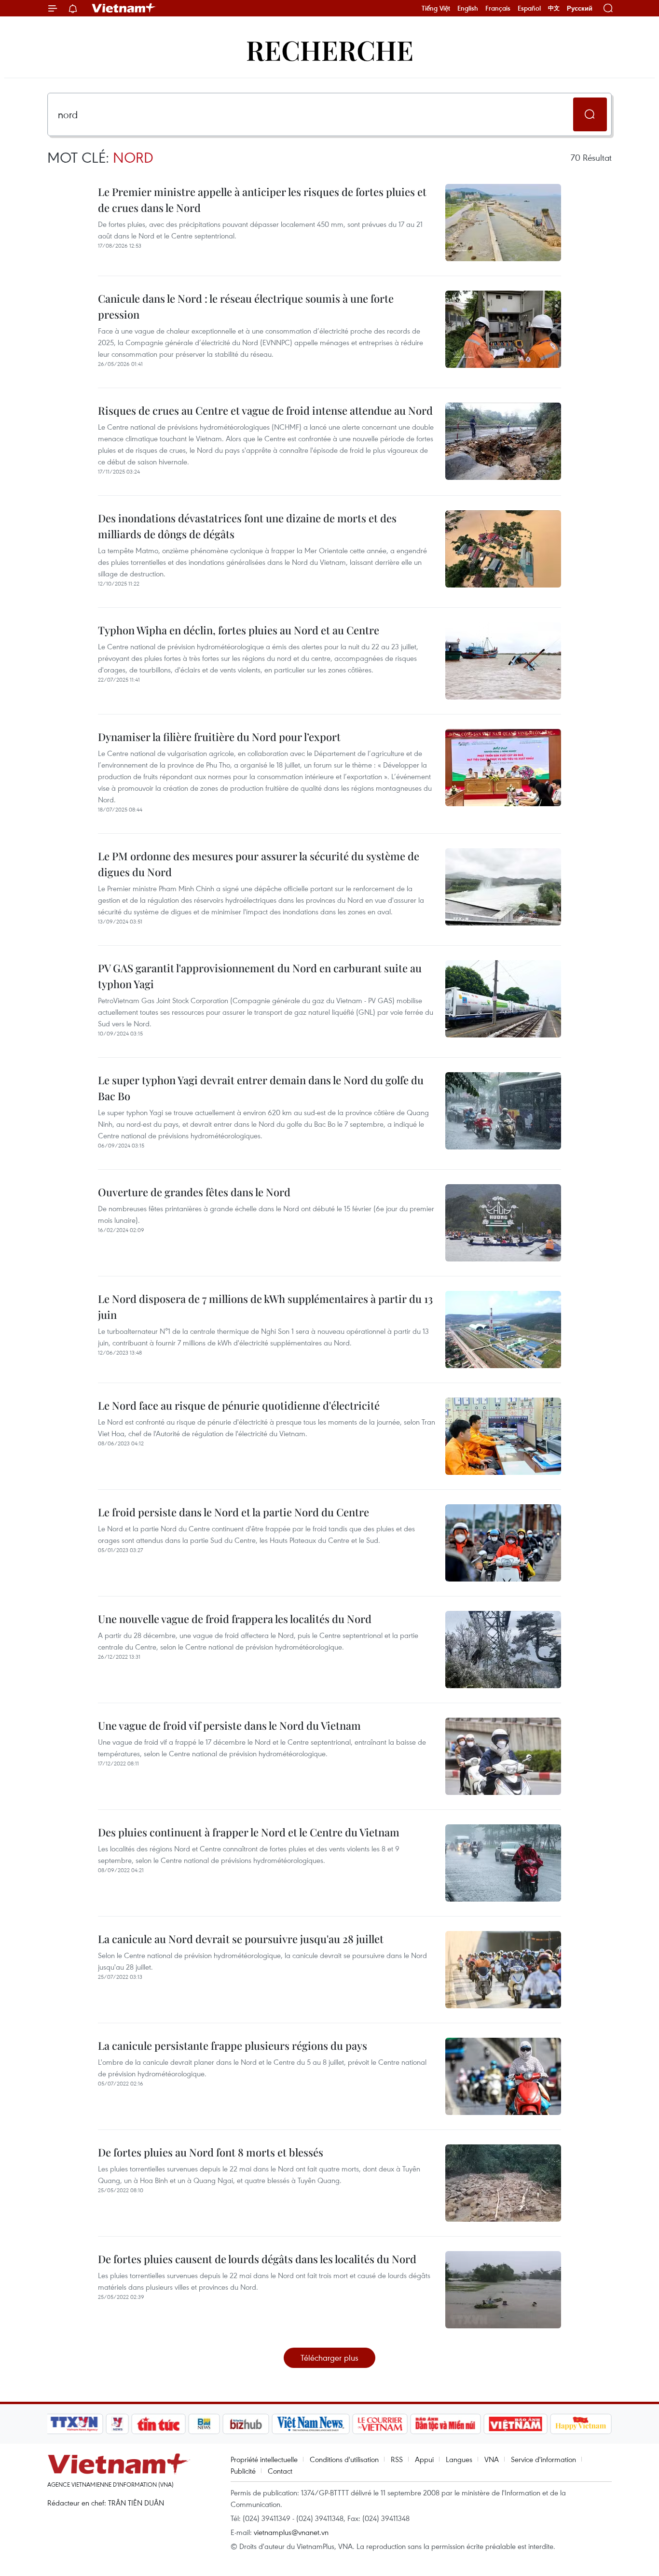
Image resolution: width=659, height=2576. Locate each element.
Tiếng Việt (436, 8)
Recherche (330, 49)
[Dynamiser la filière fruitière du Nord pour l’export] (503, 768)
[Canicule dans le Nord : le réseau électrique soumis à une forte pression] (503, 329)
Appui (424, 2459)
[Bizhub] (246, 2424)
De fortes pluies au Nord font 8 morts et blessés (211, 2152)
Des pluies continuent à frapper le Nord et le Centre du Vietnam (249, 1832)
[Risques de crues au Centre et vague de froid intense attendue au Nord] (503, 441)
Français (498, 8)
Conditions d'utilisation (344, 2459)
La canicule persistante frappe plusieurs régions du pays (233, 2045)
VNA (492, 2459)
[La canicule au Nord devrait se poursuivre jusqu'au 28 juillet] (503, 1970)
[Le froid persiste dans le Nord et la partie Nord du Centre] (503, 1543)
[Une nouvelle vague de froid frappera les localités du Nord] (503, 1650)
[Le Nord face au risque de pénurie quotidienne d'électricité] (503, 1436)
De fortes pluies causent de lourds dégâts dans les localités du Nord (257, 2259)
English (468, 8)
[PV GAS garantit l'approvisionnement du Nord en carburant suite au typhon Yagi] (503, 999)
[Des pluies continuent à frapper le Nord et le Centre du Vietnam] (503, 1863)
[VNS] (310, 2424)
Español (529, 8)
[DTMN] (445, 2424)
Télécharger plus (329, 2358)
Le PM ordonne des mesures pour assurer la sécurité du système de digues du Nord (259, 864)
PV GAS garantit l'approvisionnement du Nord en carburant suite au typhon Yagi (260, 976)
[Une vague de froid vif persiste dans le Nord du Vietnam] (503, 1756)
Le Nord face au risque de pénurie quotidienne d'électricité (239, 1405)
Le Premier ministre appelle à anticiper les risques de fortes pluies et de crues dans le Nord (262, 200)
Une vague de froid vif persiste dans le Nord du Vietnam (229, 1725)
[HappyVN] (581, 2424)
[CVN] (380, 2424)
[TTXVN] (74, 2424)
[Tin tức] (159, 2424)
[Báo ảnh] (515, 2424)
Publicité (243, 2471)
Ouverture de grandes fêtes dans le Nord (194, 1192)
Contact (280, 2471)
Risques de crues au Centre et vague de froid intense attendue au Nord (265, 410)
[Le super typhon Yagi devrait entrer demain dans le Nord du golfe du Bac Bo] (503, 1111)
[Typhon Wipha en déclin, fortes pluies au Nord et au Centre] (503, 661)
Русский (580, 8)
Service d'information (543, 2459)
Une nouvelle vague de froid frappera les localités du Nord (235, 1619)
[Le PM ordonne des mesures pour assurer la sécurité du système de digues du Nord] (503, 887)
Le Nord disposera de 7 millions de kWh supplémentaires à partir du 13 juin (265, 1307)
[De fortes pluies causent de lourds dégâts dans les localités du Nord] (503, 2290)
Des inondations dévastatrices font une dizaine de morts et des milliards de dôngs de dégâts (247, 526)
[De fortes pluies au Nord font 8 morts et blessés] (503, 2183)
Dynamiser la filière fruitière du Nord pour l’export (219, 737)
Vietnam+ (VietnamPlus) (124, 8)
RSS (397, 2459)
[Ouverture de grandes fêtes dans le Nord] (503, 1223)
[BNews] (204, 2424)
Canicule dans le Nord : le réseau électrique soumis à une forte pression (246, 306)
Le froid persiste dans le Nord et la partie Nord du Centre (233, 1512)
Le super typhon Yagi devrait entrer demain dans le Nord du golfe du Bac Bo (261, 1088)
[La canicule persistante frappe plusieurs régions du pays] (503, 2076)
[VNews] (117, 2424)
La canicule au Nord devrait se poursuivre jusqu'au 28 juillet (241, 1939)
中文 (554, 8)
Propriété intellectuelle (264, 2459)
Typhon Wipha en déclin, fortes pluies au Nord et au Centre (239, 630)
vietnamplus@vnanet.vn (291, 2532)
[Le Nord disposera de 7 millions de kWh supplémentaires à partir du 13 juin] (503, 1330)
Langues (459, 2459)
